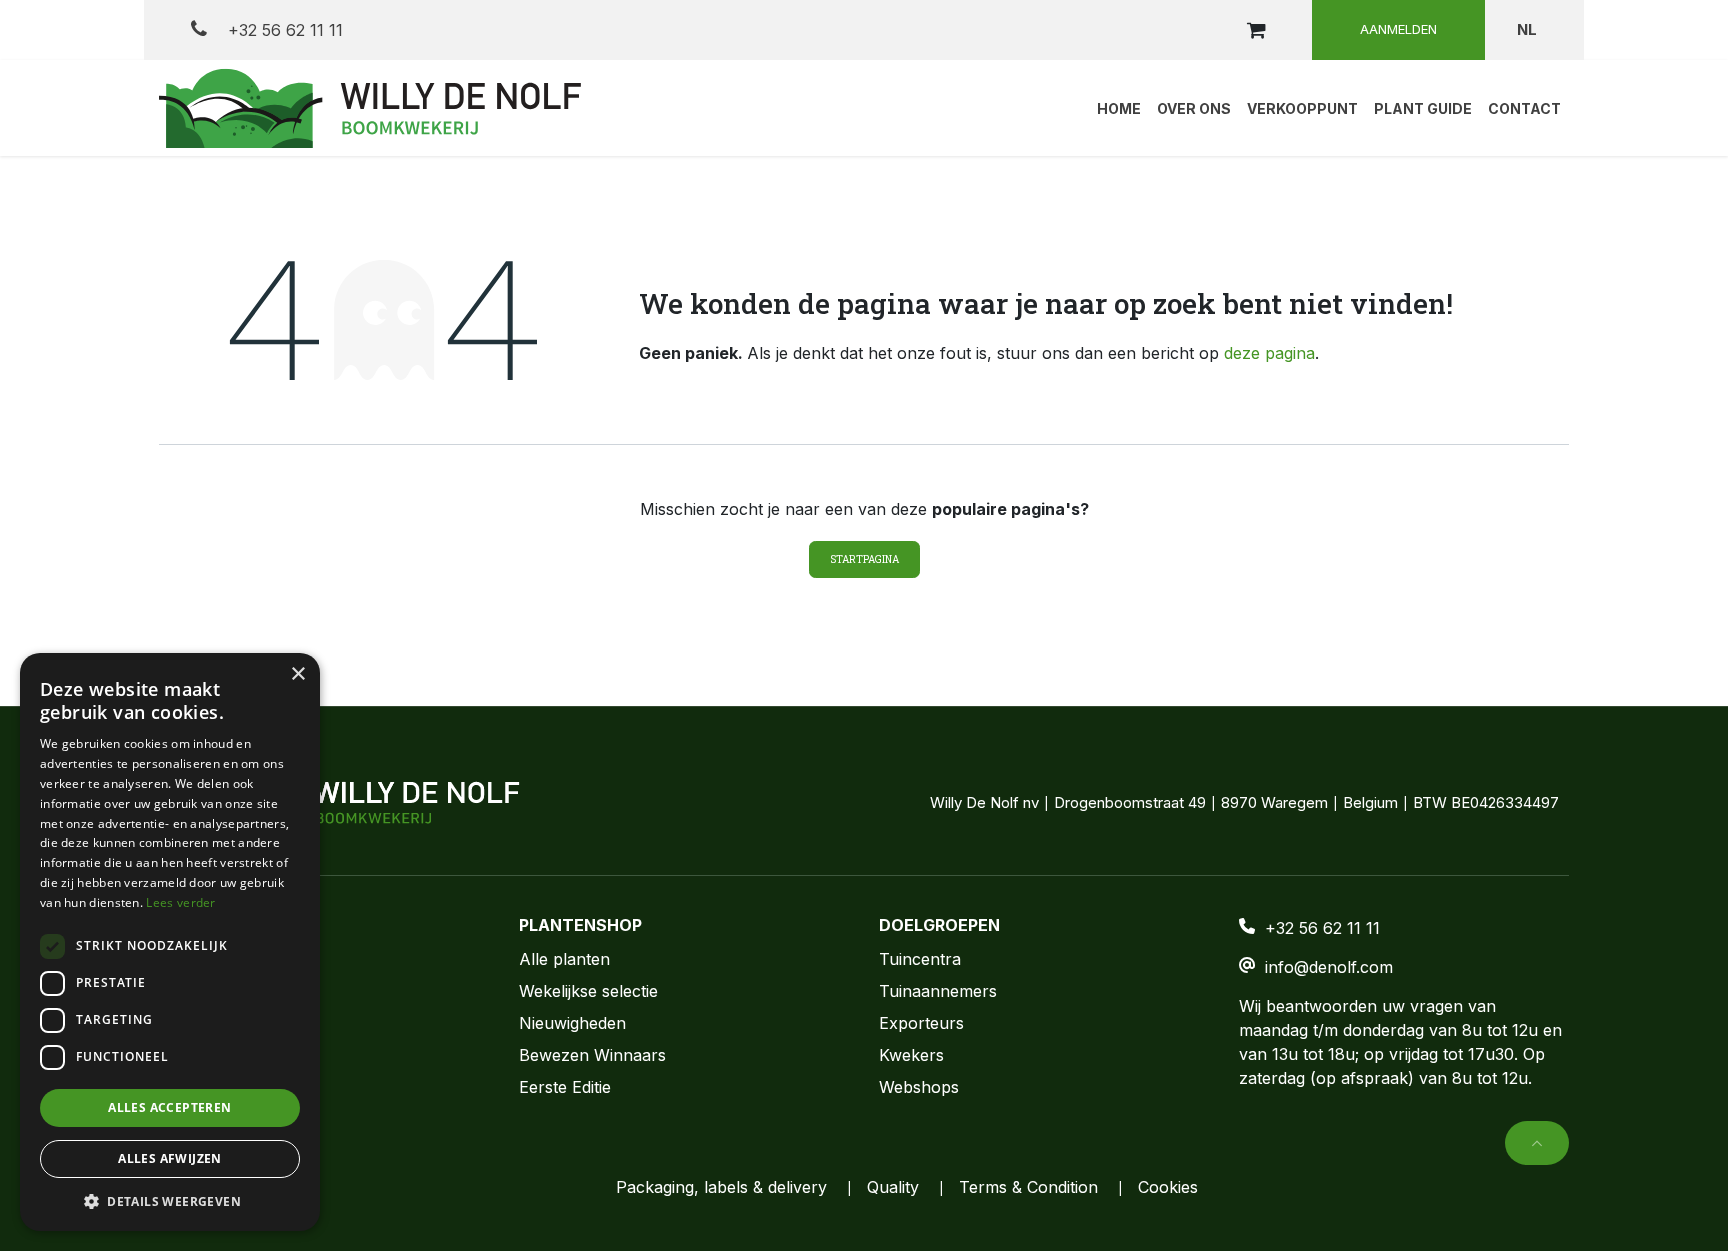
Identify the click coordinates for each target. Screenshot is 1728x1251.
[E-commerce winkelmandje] (1256, 30)
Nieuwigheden (572, 1023)
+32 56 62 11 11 (283, 30)
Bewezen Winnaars (592, 1055)
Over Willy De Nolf (230, 959)
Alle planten (564, 959)
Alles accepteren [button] (169, 1107)
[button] (1537, 1143)
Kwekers (911, 1055)
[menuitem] (1119, 108)
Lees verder (180, 902)
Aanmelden (1398, 29)
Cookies (1168, 1187)
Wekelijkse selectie (588, 991)
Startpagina (864, 559)
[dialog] (170, 942)
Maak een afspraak (232, 1023)
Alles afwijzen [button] (170, 1158)
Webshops (919, 1087)
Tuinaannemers (938, 991)
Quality (893, 1187)
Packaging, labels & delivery (721, 1187)
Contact (188, 991)
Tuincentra (920, 959)
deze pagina (1269, 353)
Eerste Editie (565, 1087)
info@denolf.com (1329, 967)
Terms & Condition (1028, 1187)
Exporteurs (921, 1023)
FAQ (175, 1055)
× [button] (297, 674)
